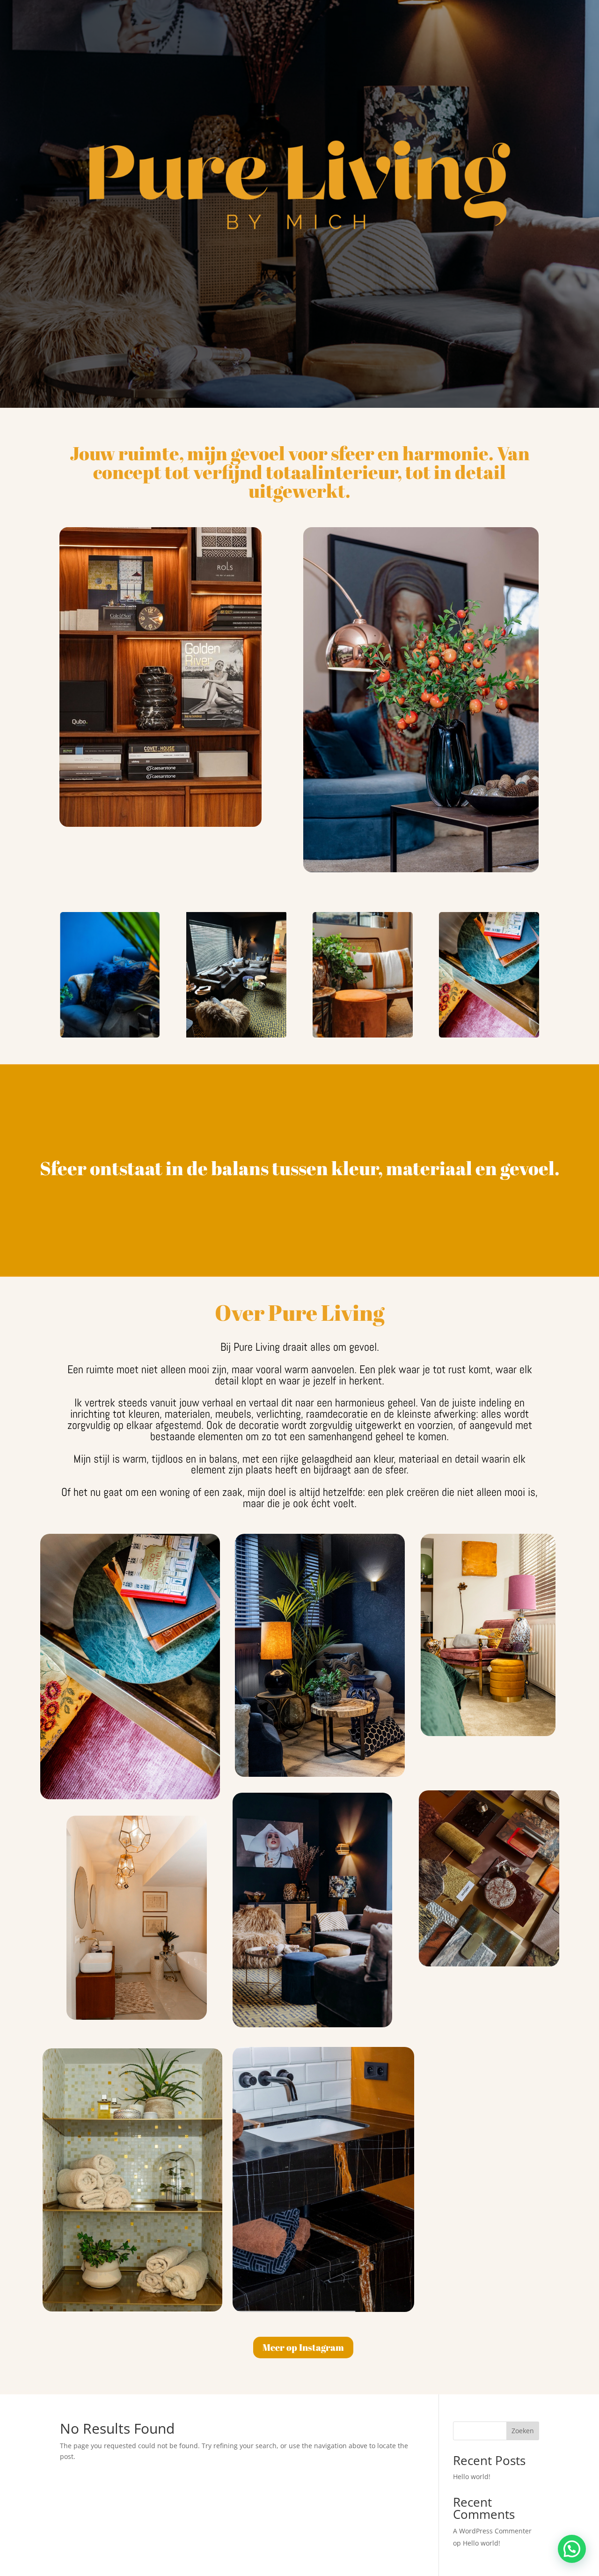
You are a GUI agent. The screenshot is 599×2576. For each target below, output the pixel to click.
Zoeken (523, 2431)
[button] (572, 2549)
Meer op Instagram (303, 2347)
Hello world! (472, 2477)
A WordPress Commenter (492, 2531)
